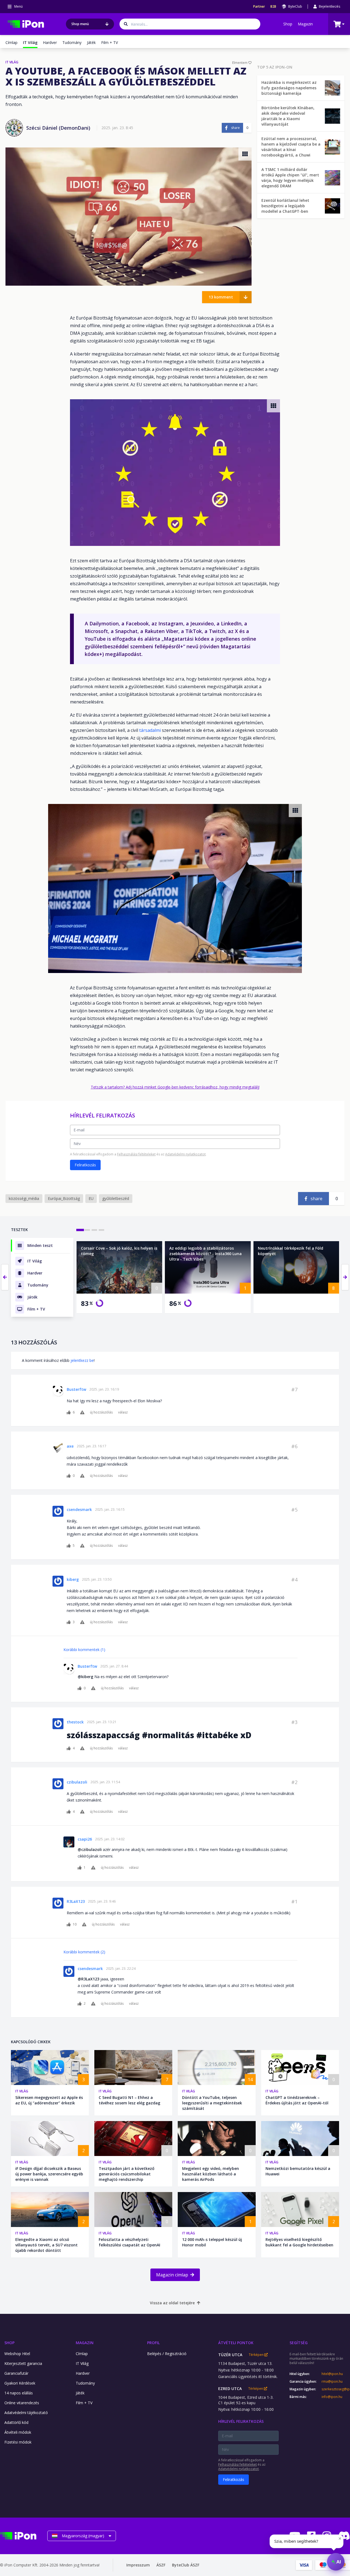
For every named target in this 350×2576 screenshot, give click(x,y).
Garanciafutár (16, 2373)
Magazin (305, 24)
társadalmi (151, 730)
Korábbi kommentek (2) (84, 1952)
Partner (259, 7)
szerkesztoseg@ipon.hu (336, 2389)
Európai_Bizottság (64, 1198)
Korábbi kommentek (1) (84, 1650)
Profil (153, 2343)
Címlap (11, 42)
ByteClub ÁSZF (186, 2565)
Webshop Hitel (17, 2354)
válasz (123, 1412)
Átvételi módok (18, 2432)
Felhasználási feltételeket (136, 1154)
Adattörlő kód (16, 2422)
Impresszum (138, 2565)
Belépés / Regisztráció (167, 2354)
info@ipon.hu (332, 2397)
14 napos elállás (19, 2393)
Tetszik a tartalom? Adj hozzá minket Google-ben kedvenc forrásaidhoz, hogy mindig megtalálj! (175, 1087)
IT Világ (22, 2091)
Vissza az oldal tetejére (172, 2303)
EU (91, 1198)
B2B (273, 7)
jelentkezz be (82, 1360)
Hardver (50, 42)
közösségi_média (24, 1198)
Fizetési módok (18, 2442)
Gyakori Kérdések (20, 2383)
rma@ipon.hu (332, 2382)
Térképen (257, 2355)
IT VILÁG (12, 62)
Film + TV (110, 42)
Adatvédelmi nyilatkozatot (185, 1154)
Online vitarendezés (22, 2403)
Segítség (299, 2343)
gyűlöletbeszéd (116, 1198)
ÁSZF (161, 2565)
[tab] (80, 1230)
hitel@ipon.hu (332, 2374)
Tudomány (72, 42)
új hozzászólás (101, 1412)
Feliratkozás (85, 1165)
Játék (91, 42)
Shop (288, 24)
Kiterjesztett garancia (23, 2363)
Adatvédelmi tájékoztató (26, 2413)
